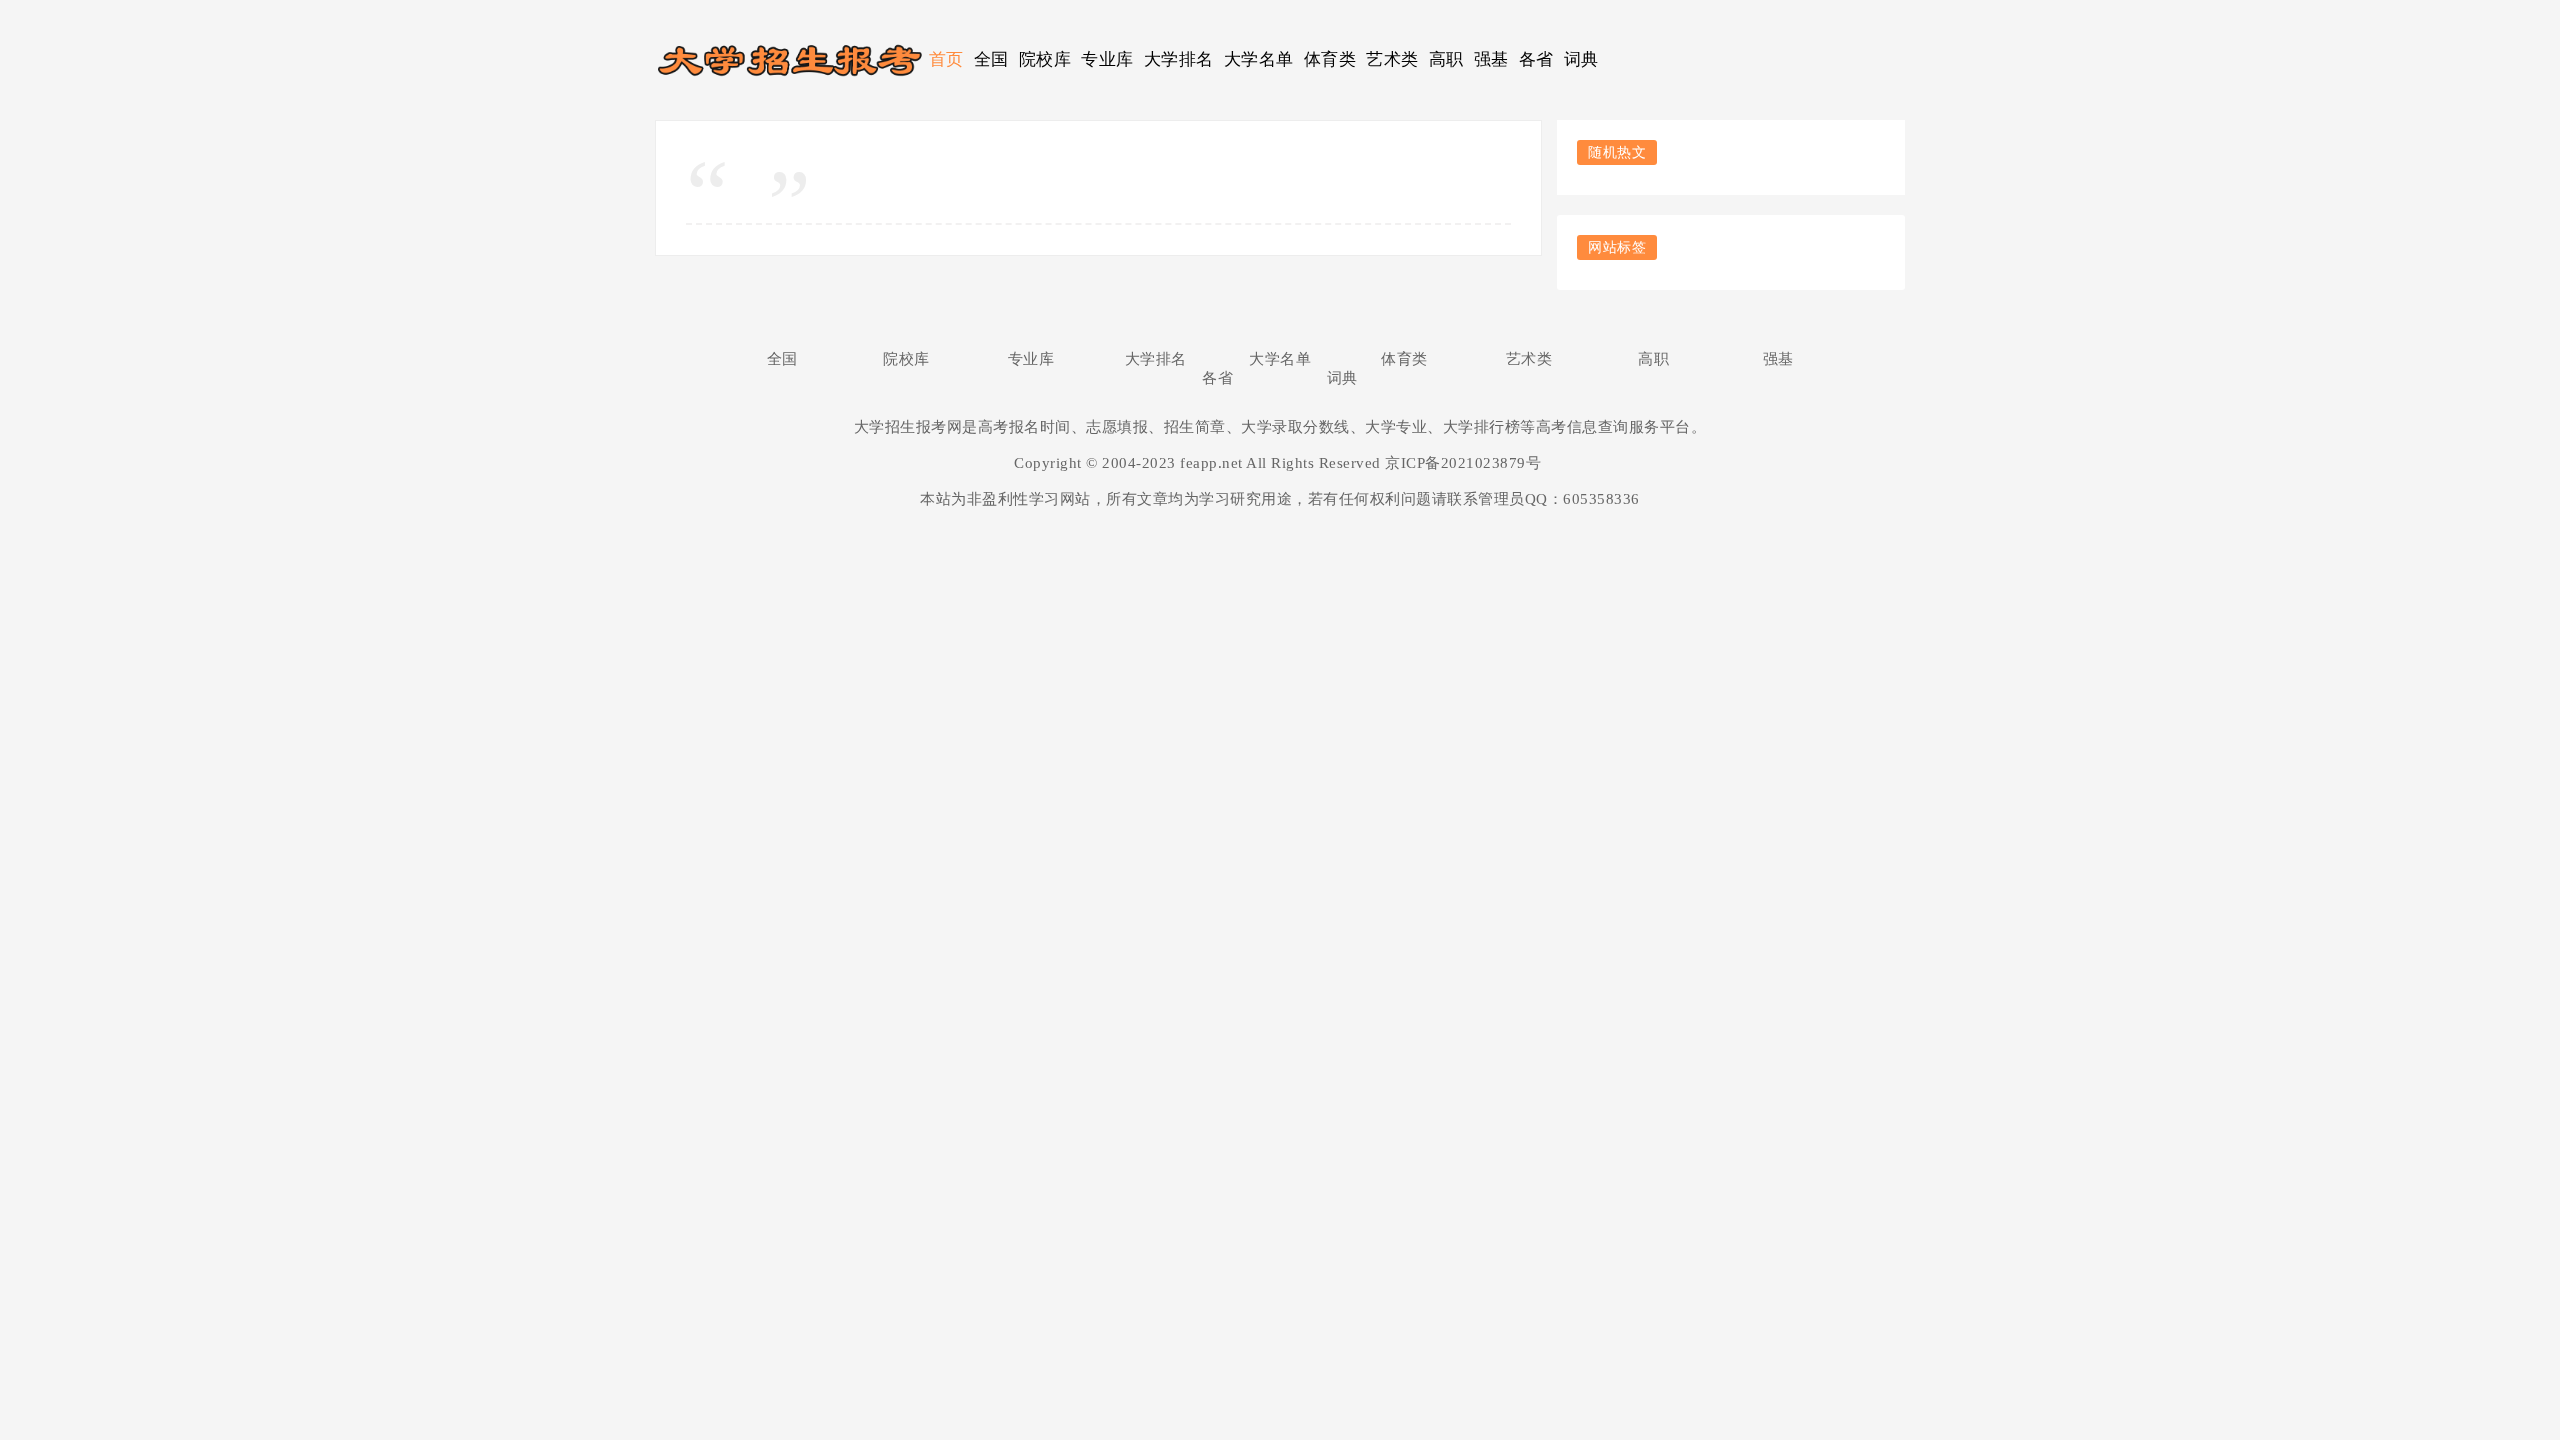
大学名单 (1259, 59)
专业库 (1107, 59)
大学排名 (1179, 59)
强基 (1491, 59)
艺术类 (1392, 59)
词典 (1581, 59)
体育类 (1330, 59)
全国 (991, 59)
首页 (946, 59)
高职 (1446, 59)
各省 (1536, 59)
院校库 (1045, 59)
